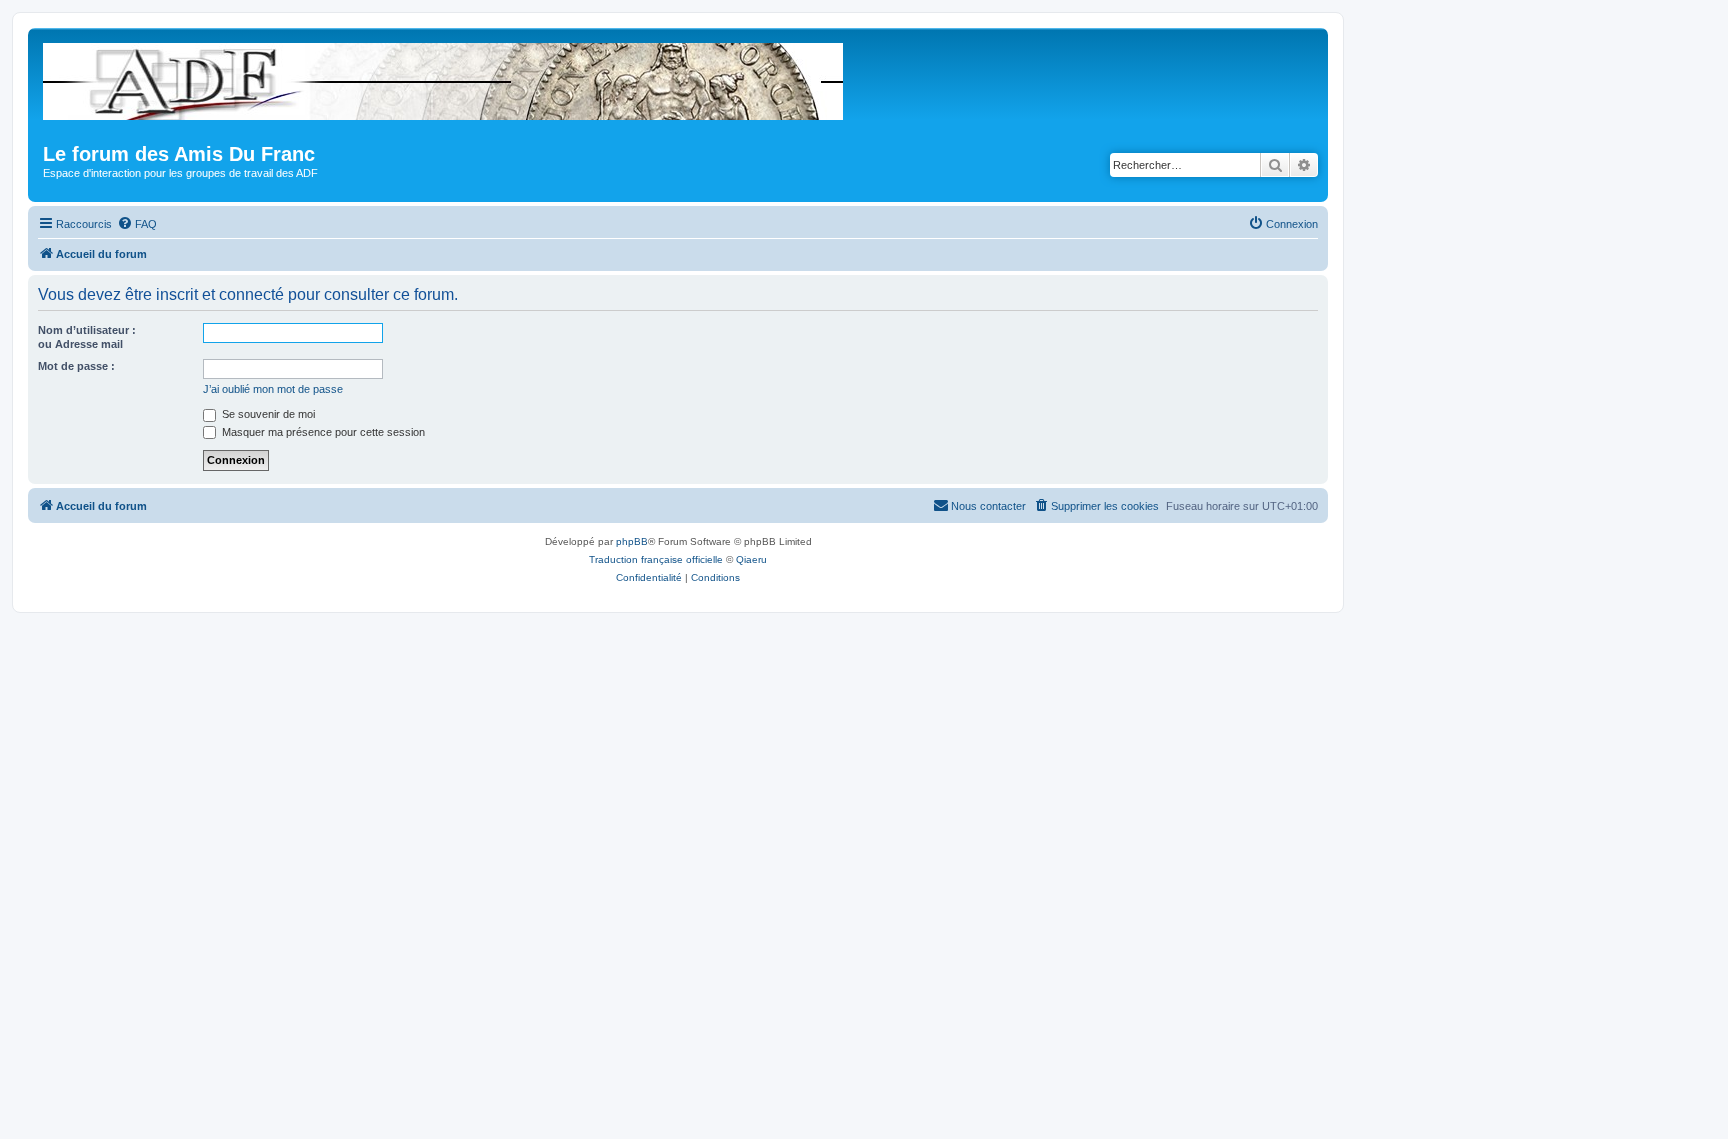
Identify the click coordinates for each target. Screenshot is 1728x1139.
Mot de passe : (76, 366)
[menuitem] (137, 224)
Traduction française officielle (656, 559)
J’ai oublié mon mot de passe (273, 389)
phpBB (632, 541)
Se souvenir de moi (267, 414)
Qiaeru (751, 559)
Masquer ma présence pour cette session (322, 432)
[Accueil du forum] (444, 77)
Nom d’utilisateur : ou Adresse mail (87, 337)
